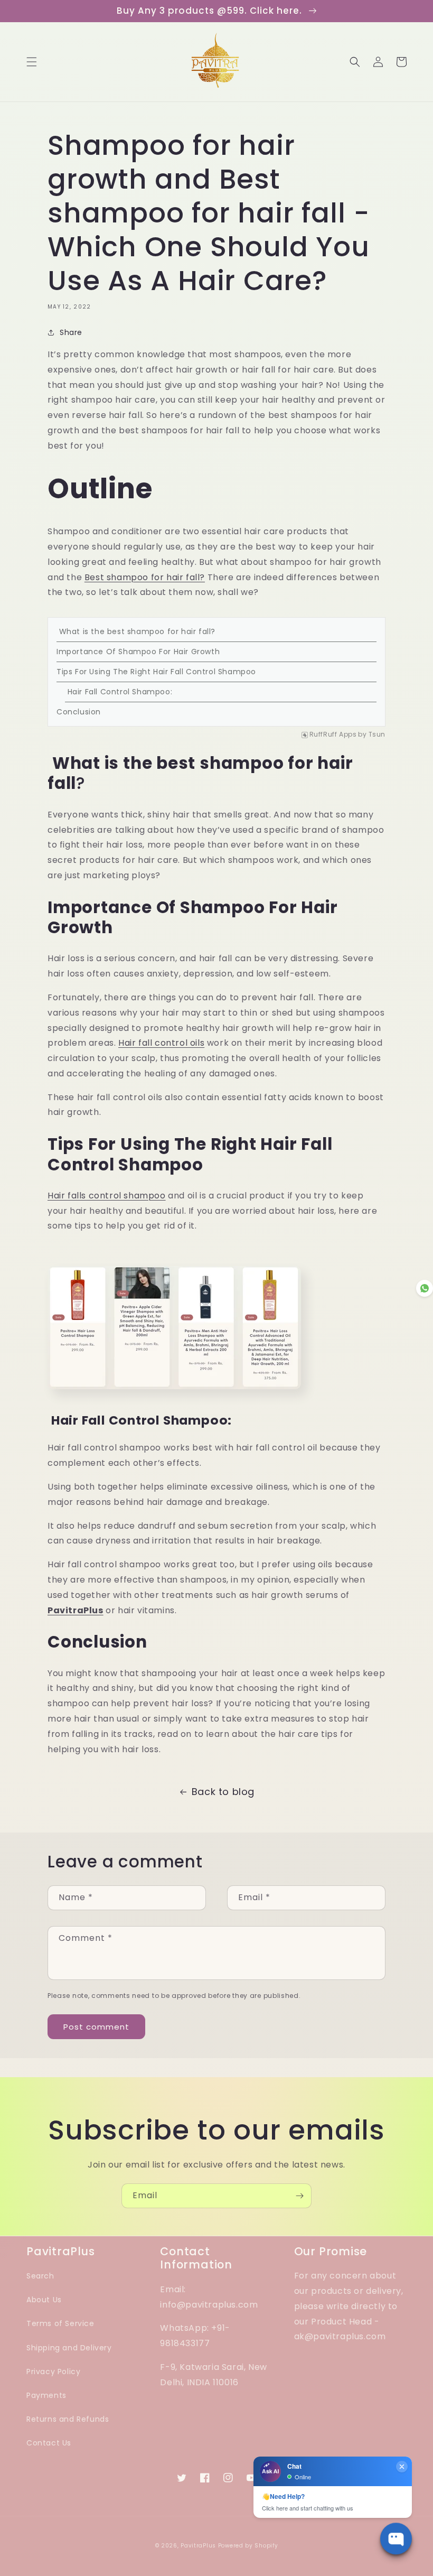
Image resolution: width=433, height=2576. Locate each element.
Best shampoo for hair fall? (145, 577)
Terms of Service (60, 2323)
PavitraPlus (198, 2546)
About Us (44, 2300)
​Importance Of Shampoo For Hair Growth (138, 652)
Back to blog (223, 1792)
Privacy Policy (53, 2372)
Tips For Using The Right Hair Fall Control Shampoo (156, 672)
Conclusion (79, 712)
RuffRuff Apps (333, 735)
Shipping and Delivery (69, 2348)
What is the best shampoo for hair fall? (136, 631)
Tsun (377, 735)
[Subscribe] (299, 2196)
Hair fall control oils (161, 1043)
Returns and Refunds (68, 2419)
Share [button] (71, 332)
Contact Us (49, 2443)
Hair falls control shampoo (107, 1196)
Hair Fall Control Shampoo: (119, 692)
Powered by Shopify (248, 2546)
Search (40, 2276)
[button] (32, 62)
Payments (46, 2395)
